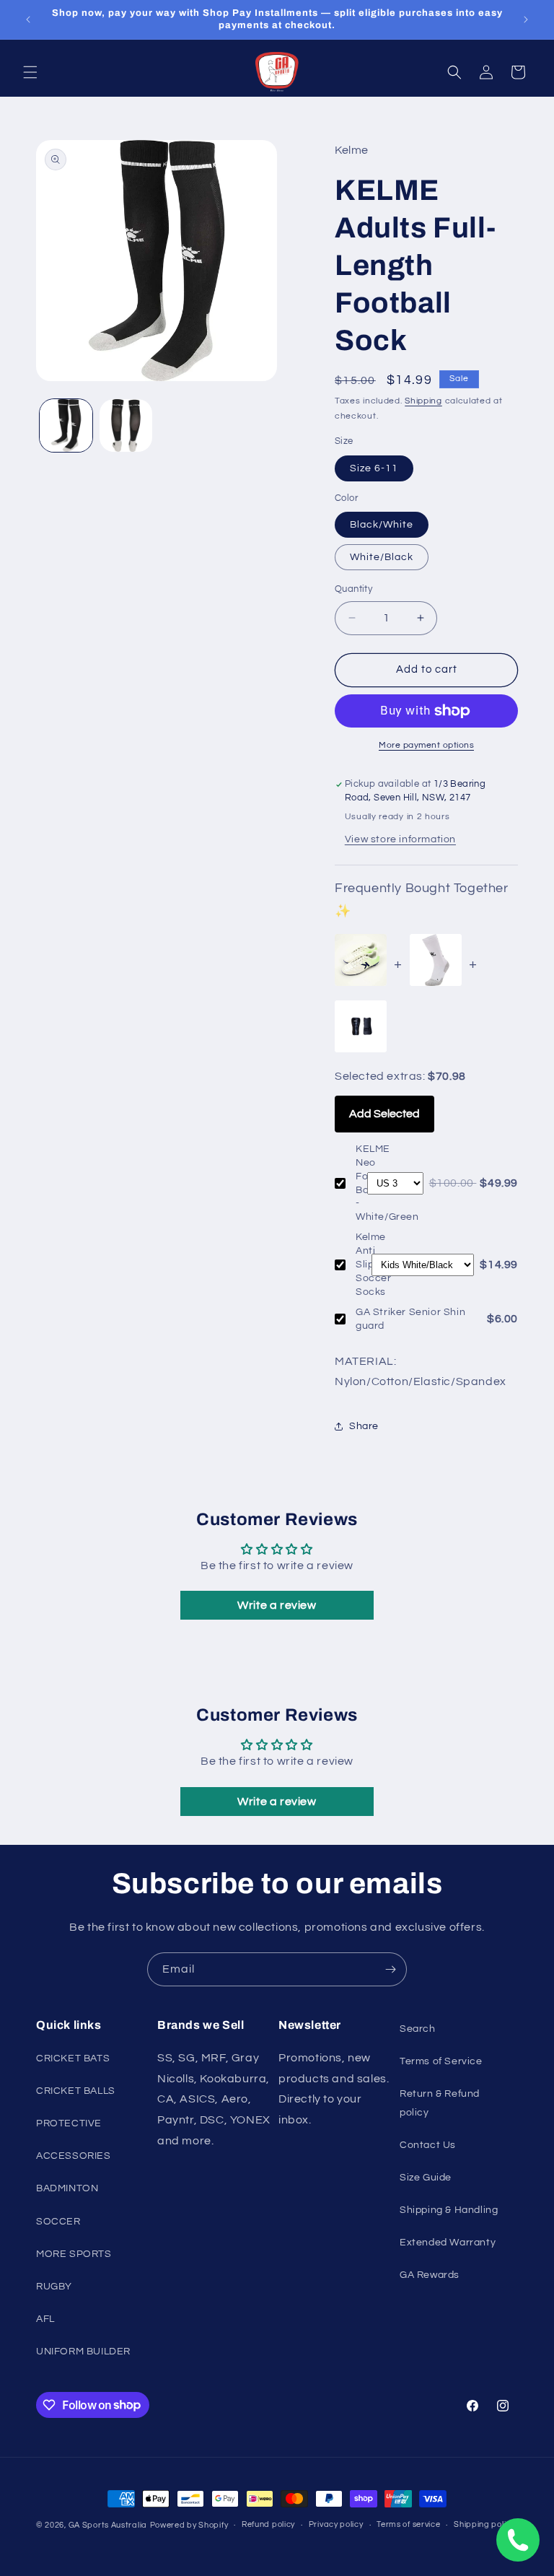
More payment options (426, 745)
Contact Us (428, 2145)
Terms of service (408, 2524)
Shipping (423, 401)
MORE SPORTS (74, 2254)
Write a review (277, 1605)
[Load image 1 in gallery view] (66, 425)
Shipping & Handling (449, 2210)
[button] (30, 72)
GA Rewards (430, 2275)
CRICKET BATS (73, 2058)
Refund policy (268, 2524)
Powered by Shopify (189, 2525)
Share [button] (364, 1426)
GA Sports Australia (108, 2525)
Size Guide (426, 2178)
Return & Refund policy (440, 2103)
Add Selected (384, 1114)
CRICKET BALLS (76, 2091)
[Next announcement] (526, 19)
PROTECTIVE (69, 2123)
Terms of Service (441, 2061)
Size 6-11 (374, 468)
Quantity (353, 589)
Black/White (382, 525)
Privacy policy (336, 2524)
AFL (45, 2319)
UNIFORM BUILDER (83, 2352)
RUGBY (54, 2287)
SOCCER (58, 2222)
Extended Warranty (448, 2243)
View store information (400, 839)
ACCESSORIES (74, 2156)
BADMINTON (67, 2188)
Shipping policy (484, 2524)
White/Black (382, 557)
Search (418, 2029)
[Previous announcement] (28, 19)
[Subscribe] (390, 1969)
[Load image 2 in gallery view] (126, 425)
